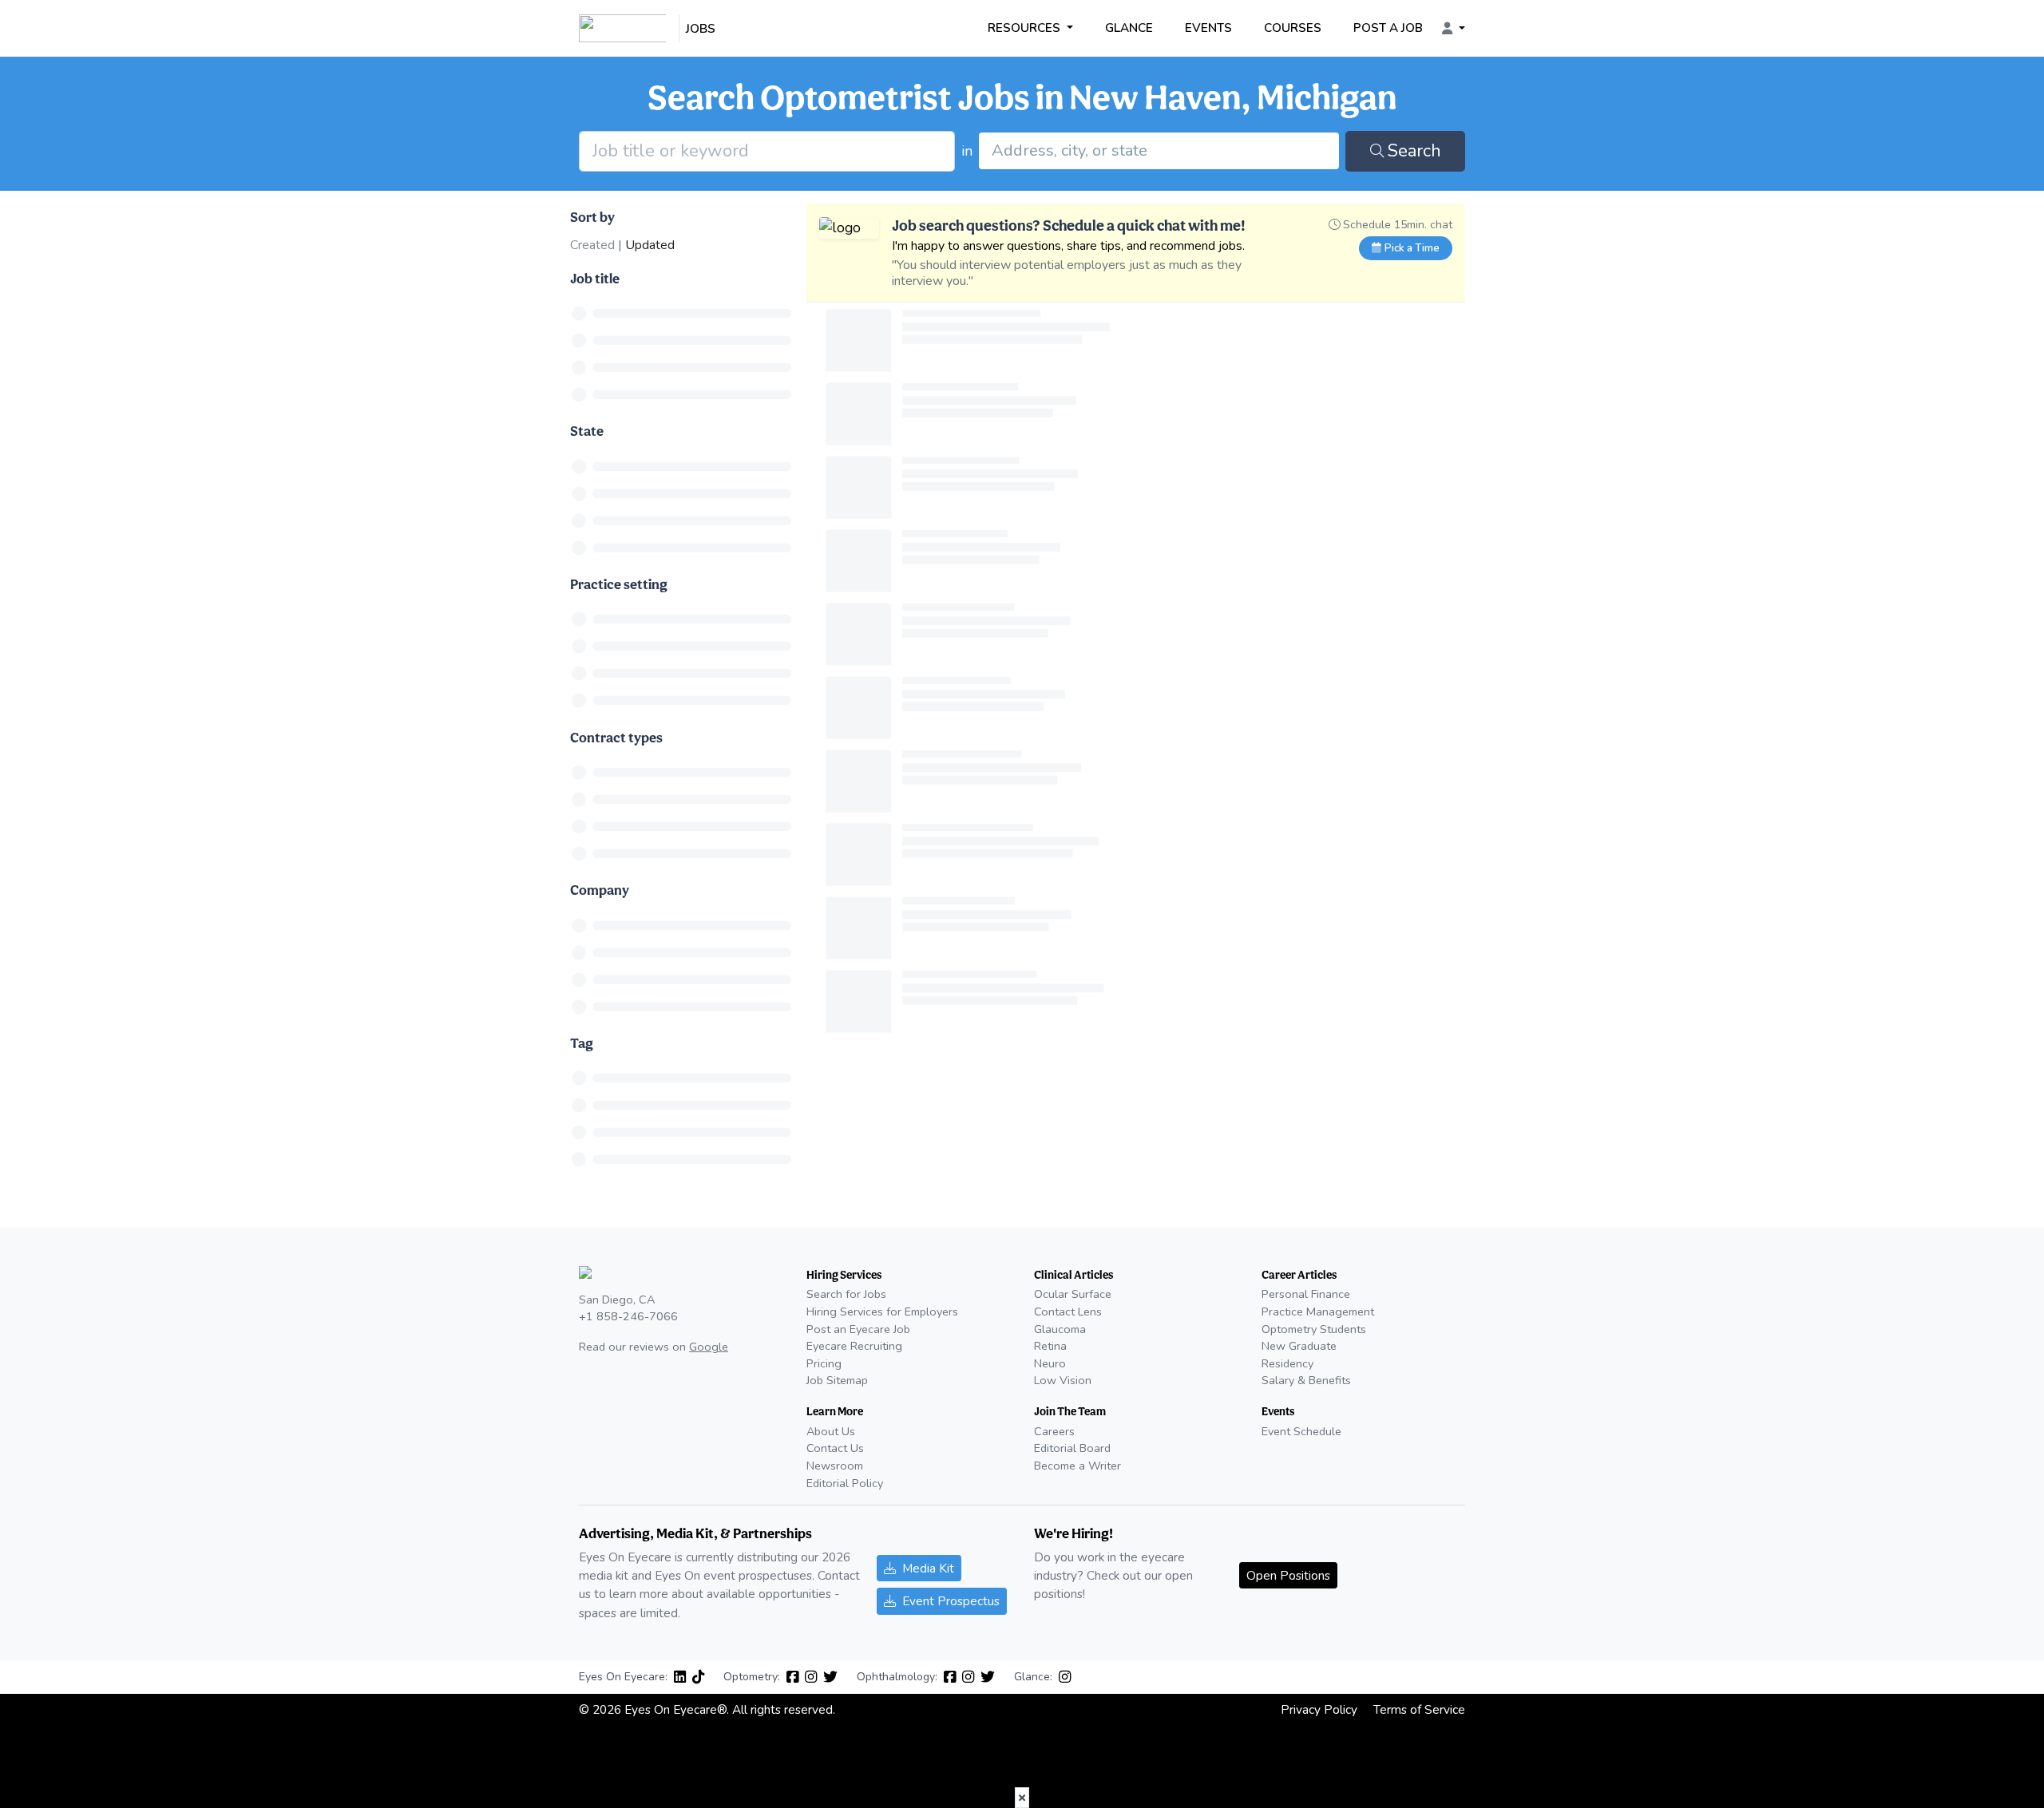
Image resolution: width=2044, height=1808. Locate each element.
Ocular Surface (1073, 1294)
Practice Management (1318, 1311)
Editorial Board (1072, 1448)
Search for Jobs (846, 1294)
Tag (582, 1043)
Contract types (616, 737)
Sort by (592, 217)
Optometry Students (1314, 1329)
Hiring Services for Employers (882, 1311)
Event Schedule (1301, 1431)
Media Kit (928, 1568)
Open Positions (1288, 1575)
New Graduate (1299, 1346)
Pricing (824, 1363)
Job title (595, 278)
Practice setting (619, 584)
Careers (1054, 1431)
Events (1208, 28)
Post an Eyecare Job (858, 1329)
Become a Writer (1077, 1466)
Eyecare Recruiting (854, 1346)
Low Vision (1063, 1380)
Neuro (1050, 1363)
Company (600, 890)
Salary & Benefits (1306, 1380)
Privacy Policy (1319, 1709)
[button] (1454, 29)
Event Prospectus (951, 1601)
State (587, 431)
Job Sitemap (837, 1380)
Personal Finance (1306, 1294)
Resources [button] (1026, 28)
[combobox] (1159, 151)
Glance (1129, 28)
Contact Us (835, 1448)
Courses (1293, 28)
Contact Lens (1068, 1311)
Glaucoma (1060, 1329)
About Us (831, 1431)
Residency (1287, 1363)
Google (709, 1347)
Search (1414, 151)
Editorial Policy (845, 1483)
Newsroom (835, 1466)
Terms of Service (1419, 1709)
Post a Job (1388, 28)
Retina (1050, 1346)
